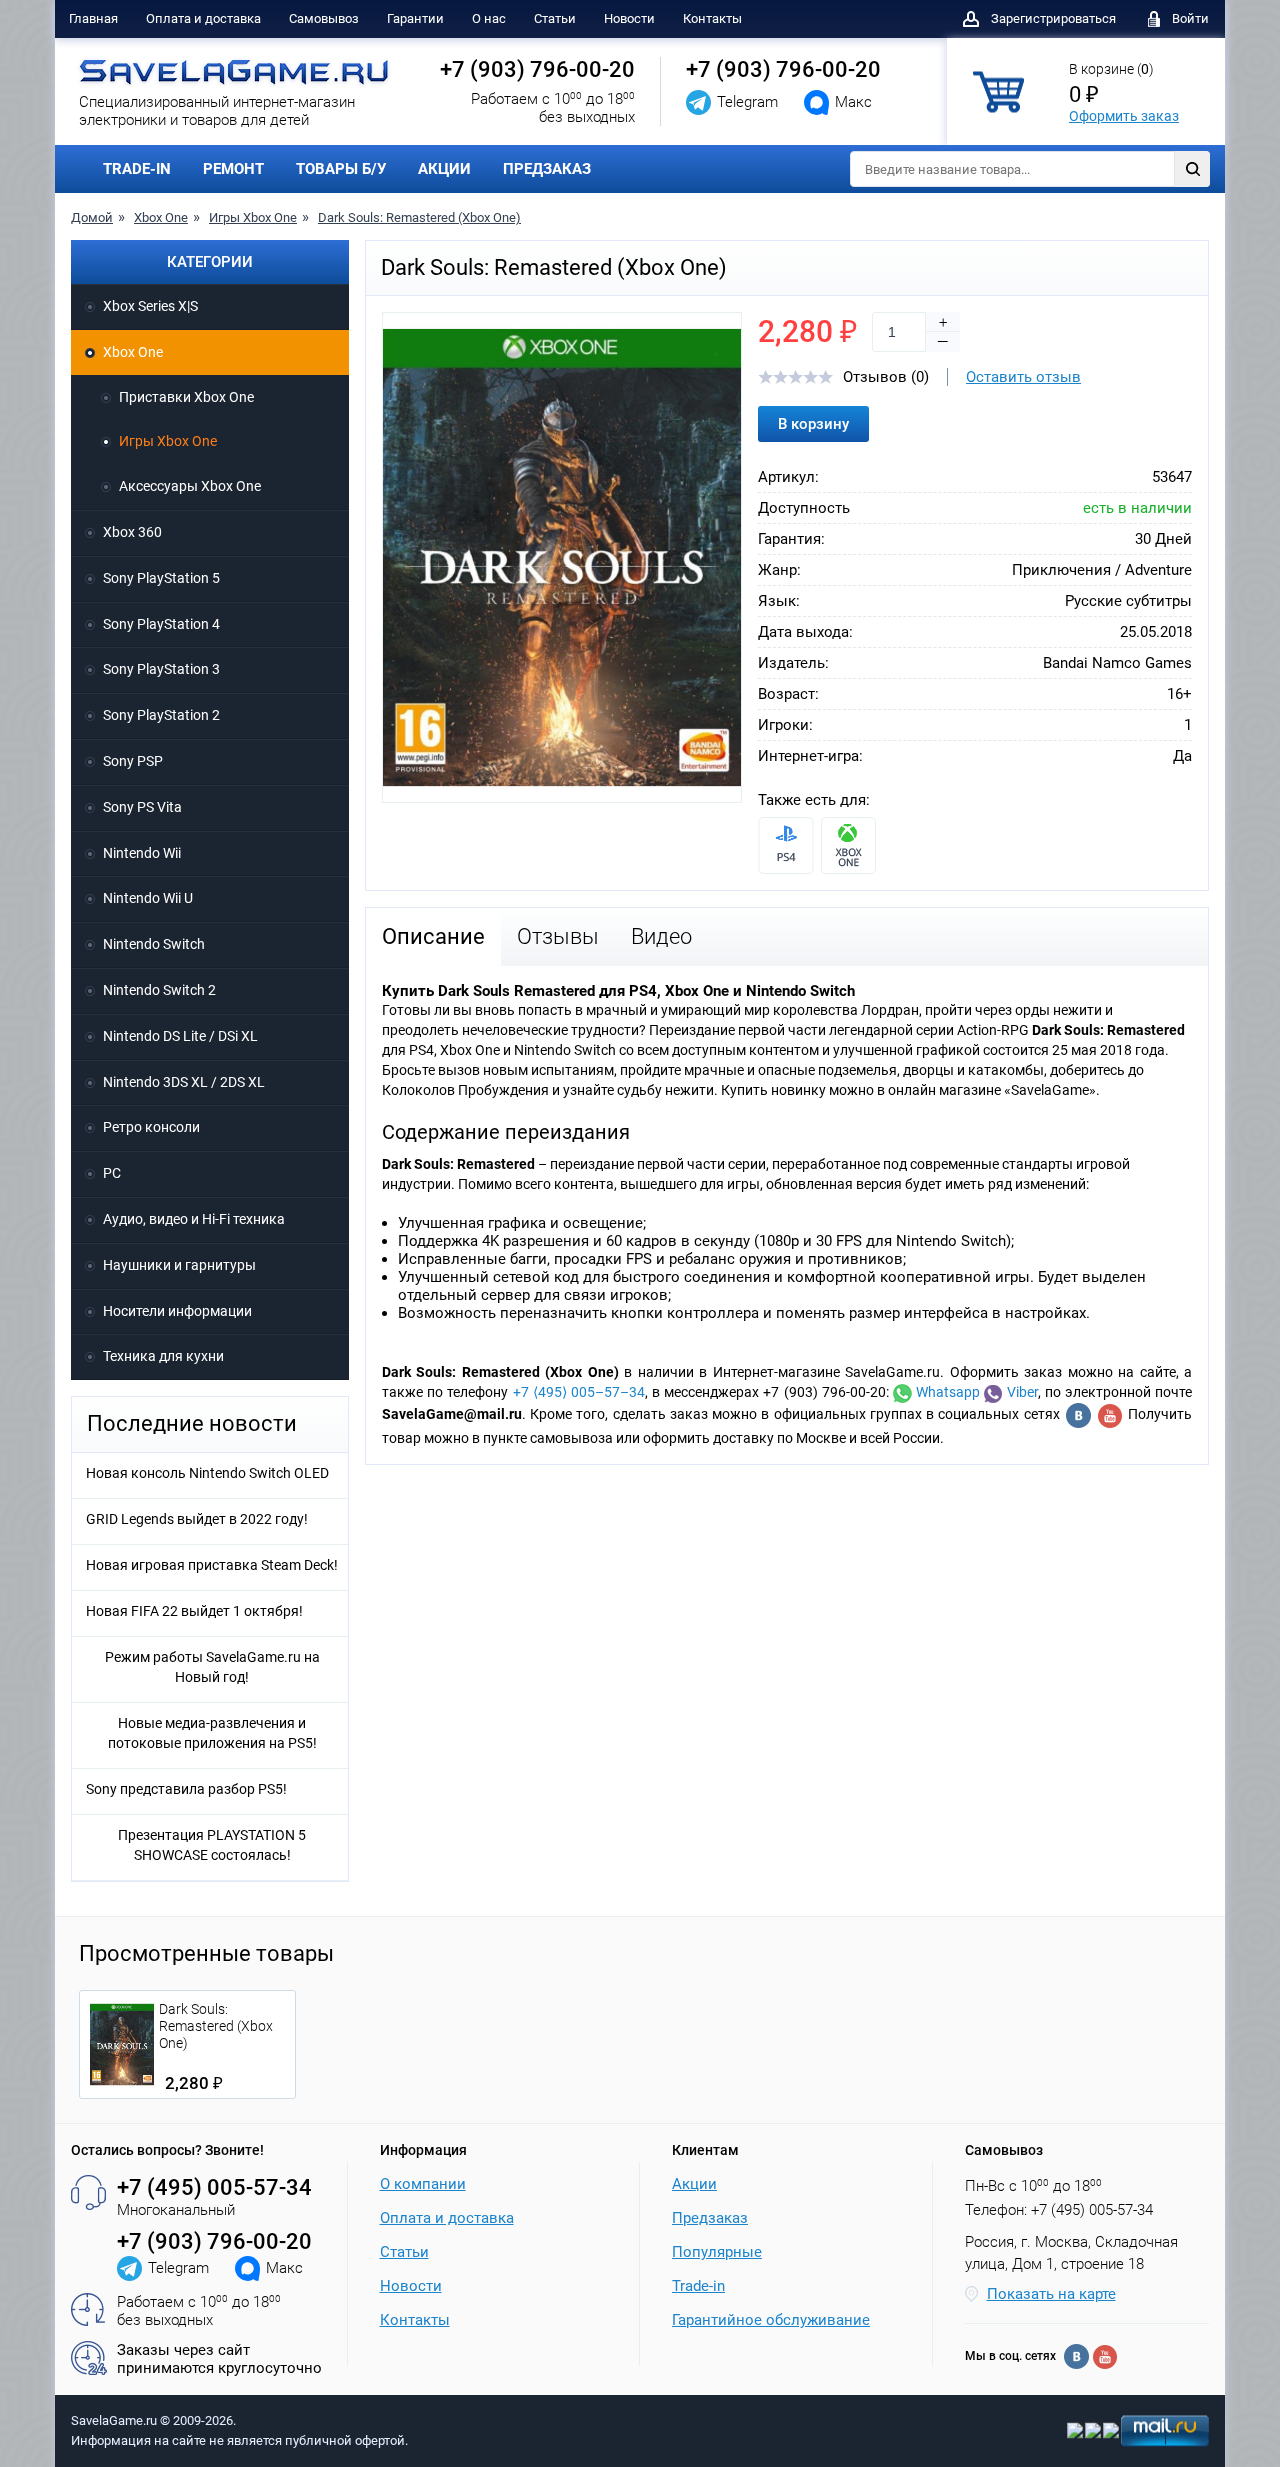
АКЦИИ (444, 169)
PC (112, 1173)
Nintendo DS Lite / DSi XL (180, 1036)
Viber (1019, 1392)
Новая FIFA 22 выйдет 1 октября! (194, 1611)
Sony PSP (133, 761)
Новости (629, 18)
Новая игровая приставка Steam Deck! (212, 1565)
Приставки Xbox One (186, 397)
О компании (423, 2184)
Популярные (717, 2252)
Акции (694, 2184)
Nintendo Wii (142, 853)
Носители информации (177, 1311)
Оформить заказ (1124, 116)
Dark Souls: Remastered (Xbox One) (419, 217)
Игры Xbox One (253, 217)
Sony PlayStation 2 (161, 715)
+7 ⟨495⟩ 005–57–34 (579, 1392)
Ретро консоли (151, 1127)
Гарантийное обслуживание (771, 2320)
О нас (489, 18)
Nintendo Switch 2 (159, 990)
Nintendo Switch (154, 944)
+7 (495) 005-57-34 (214, 2187)
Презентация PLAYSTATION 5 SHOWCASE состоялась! (212, 1845)
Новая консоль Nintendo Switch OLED (207, 1473)
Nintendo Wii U (148, 898)
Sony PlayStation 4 (161, 624)
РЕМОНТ (233, 169)
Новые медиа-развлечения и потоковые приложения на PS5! (212, 1733)
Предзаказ (710, 2218)
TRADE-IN (137, 169)
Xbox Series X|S (150, 306)
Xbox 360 (132, 532)
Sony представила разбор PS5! (186, 1789)
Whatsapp (946, 1392)
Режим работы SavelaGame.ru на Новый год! (212, 1667)
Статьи (555, 18)
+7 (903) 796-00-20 (537, 69)
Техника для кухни (163, 1356)
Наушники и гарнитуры (179, 1265)
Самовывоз (324, 18)
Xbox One (161, 217)
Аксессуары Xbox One (190, 486)
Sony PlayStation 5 (161, 578)
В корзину (813, 424)
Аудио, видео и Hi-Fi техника (194, 1219)
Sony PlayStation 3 (161, 669)
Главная (93, 18)
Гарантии (415, 18)
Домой (92, 217)
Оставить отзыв (1023, 377)
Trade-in (698, 2286)
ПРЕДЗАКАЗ (547, 169)
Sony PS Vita (142, 807)
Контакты (712, 18)
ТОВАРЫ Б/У (341, 169)
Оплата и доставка (203, 18)
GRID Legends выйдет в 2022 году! (197, 1519)
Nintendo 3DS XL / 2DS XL (184, 1082)
